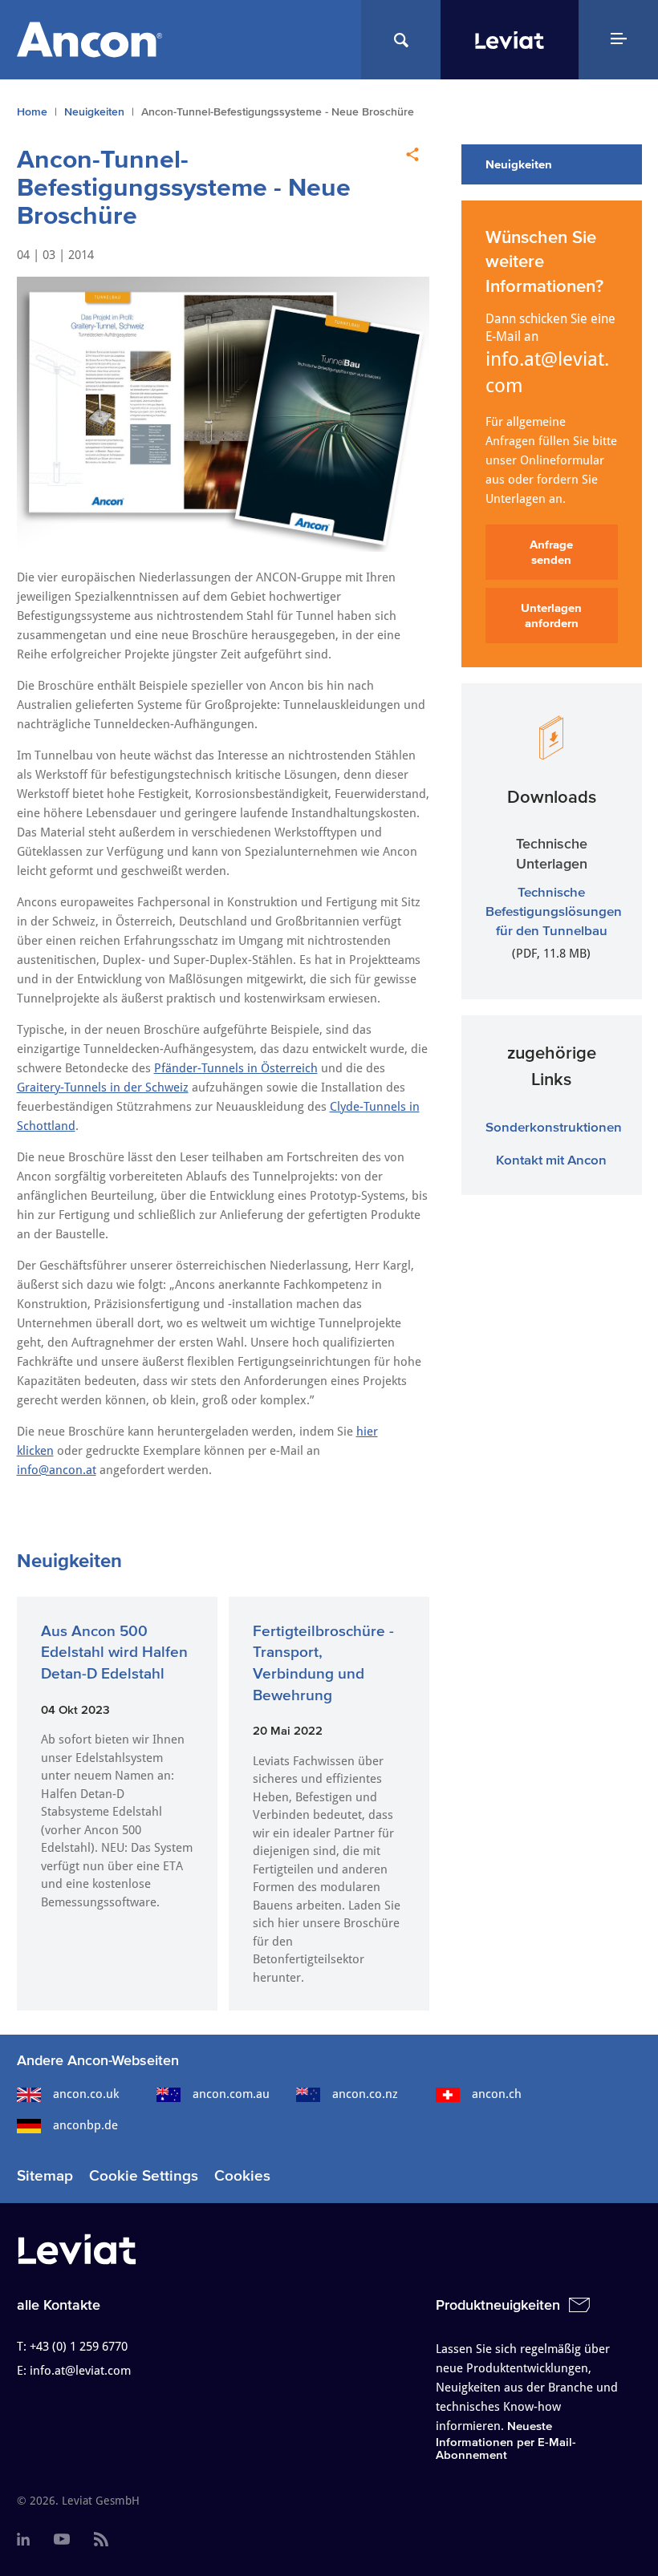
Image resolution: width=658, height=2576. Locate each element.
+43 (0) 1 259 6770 (79, 2347)
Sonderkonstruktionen (554, 1126)
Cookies (242, 2175)
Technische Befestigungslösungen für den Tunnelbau (554, 911)
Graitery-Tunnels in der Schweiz (103, 1088)
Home (32, 112)
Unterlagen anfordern (551, 616)
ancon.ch (497, 2094)
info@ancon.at (57, 1470)
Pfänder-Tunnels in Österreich (236, 1068)
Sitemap (45, 2175)
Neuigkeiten (94, 112)
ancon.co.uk (86, 2094)
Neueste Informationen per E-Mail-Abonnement (506, 2440)
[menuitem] (23, 2540)
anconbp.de (85, 2125)
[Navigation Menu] (618, 40)
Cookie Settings (144, 2175)
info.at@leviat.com (547, 373)
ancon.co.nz (365, 2094)
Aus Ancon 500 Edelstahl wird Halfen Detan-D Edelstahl (114, 1652)
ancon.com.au (231, 2094)
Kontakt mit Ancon (551, 1159)
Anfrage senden (551, 552)
